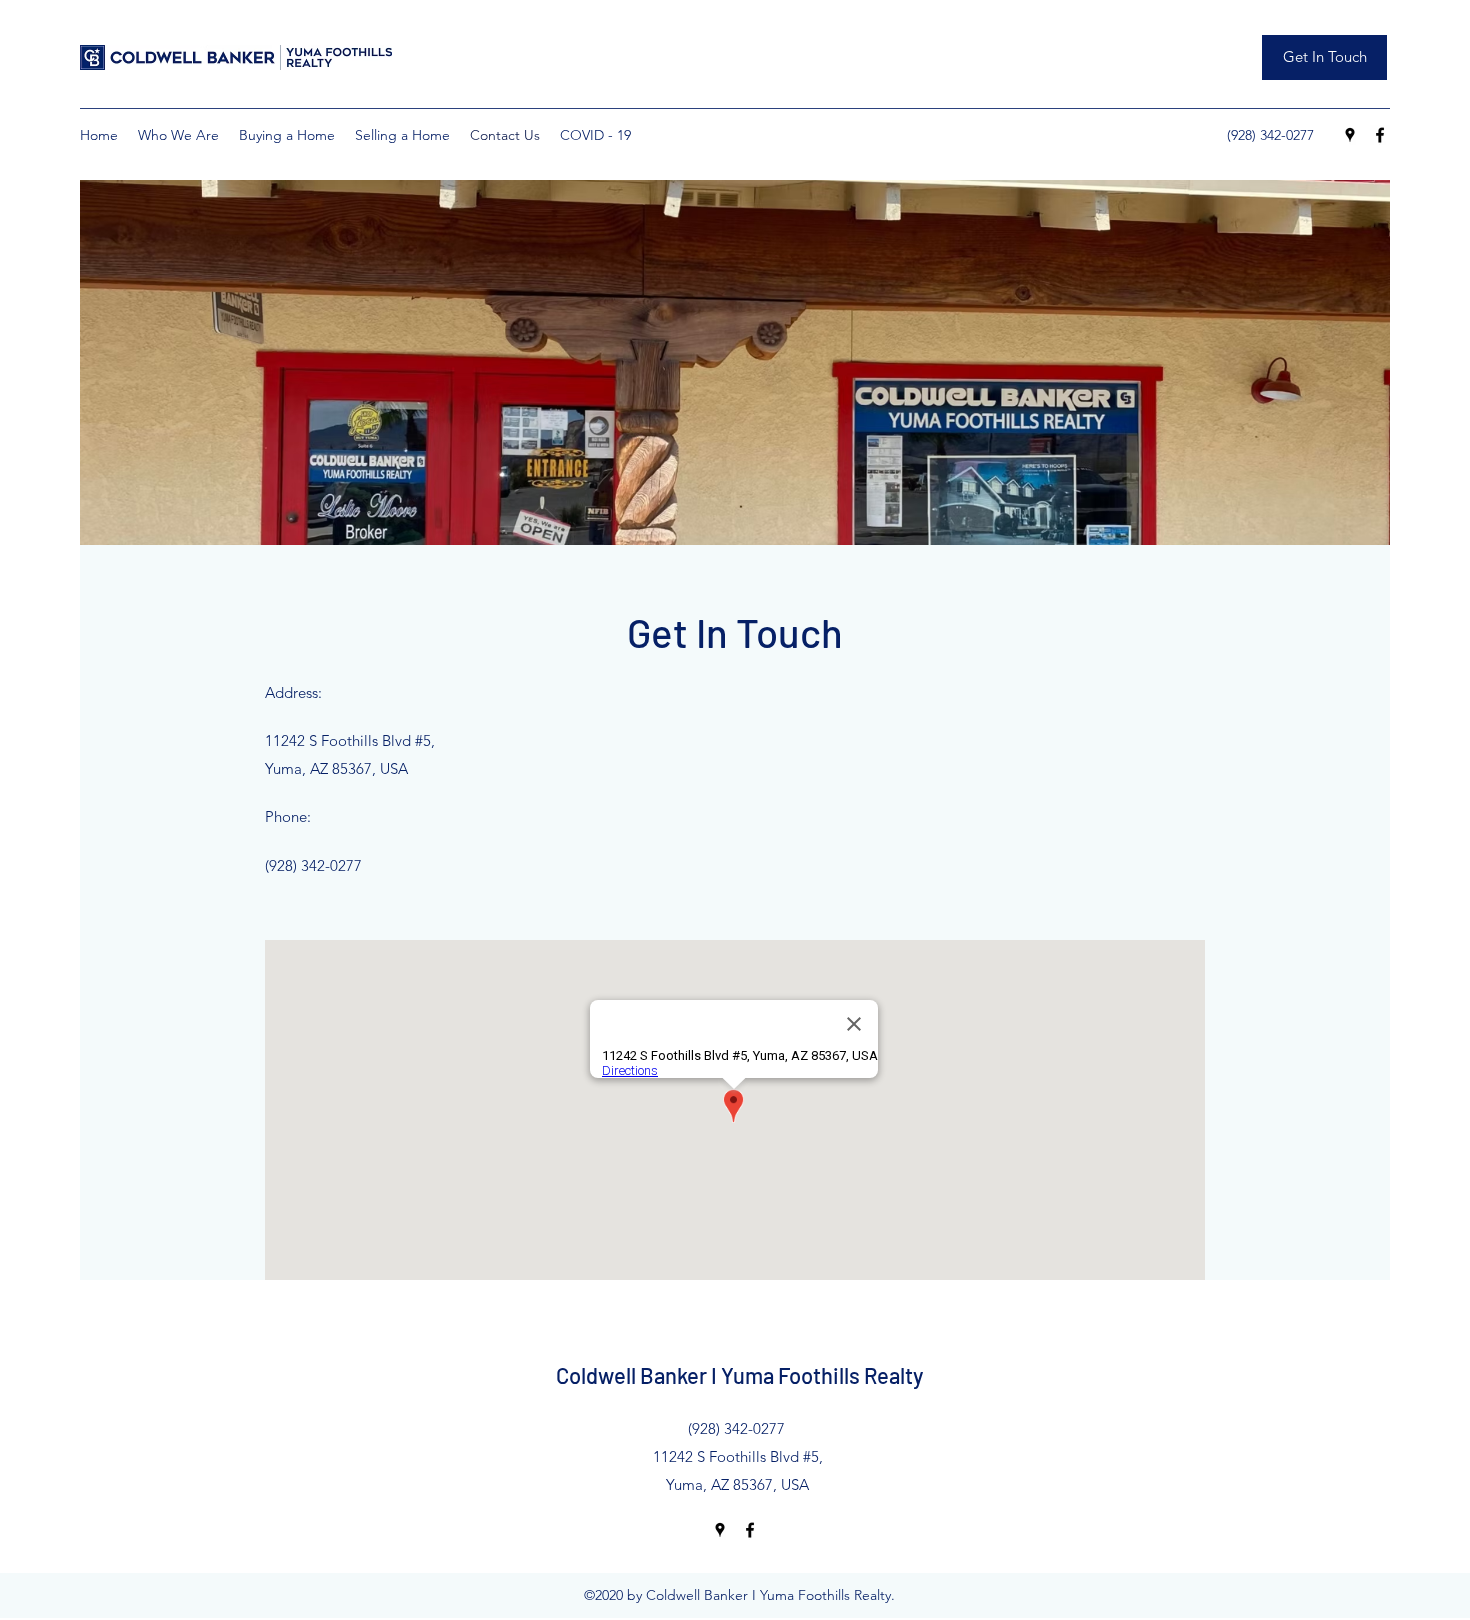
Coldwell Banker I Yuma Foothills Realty (739, 1375)
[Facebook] (1380, 135)
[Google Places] (1350, 135)
